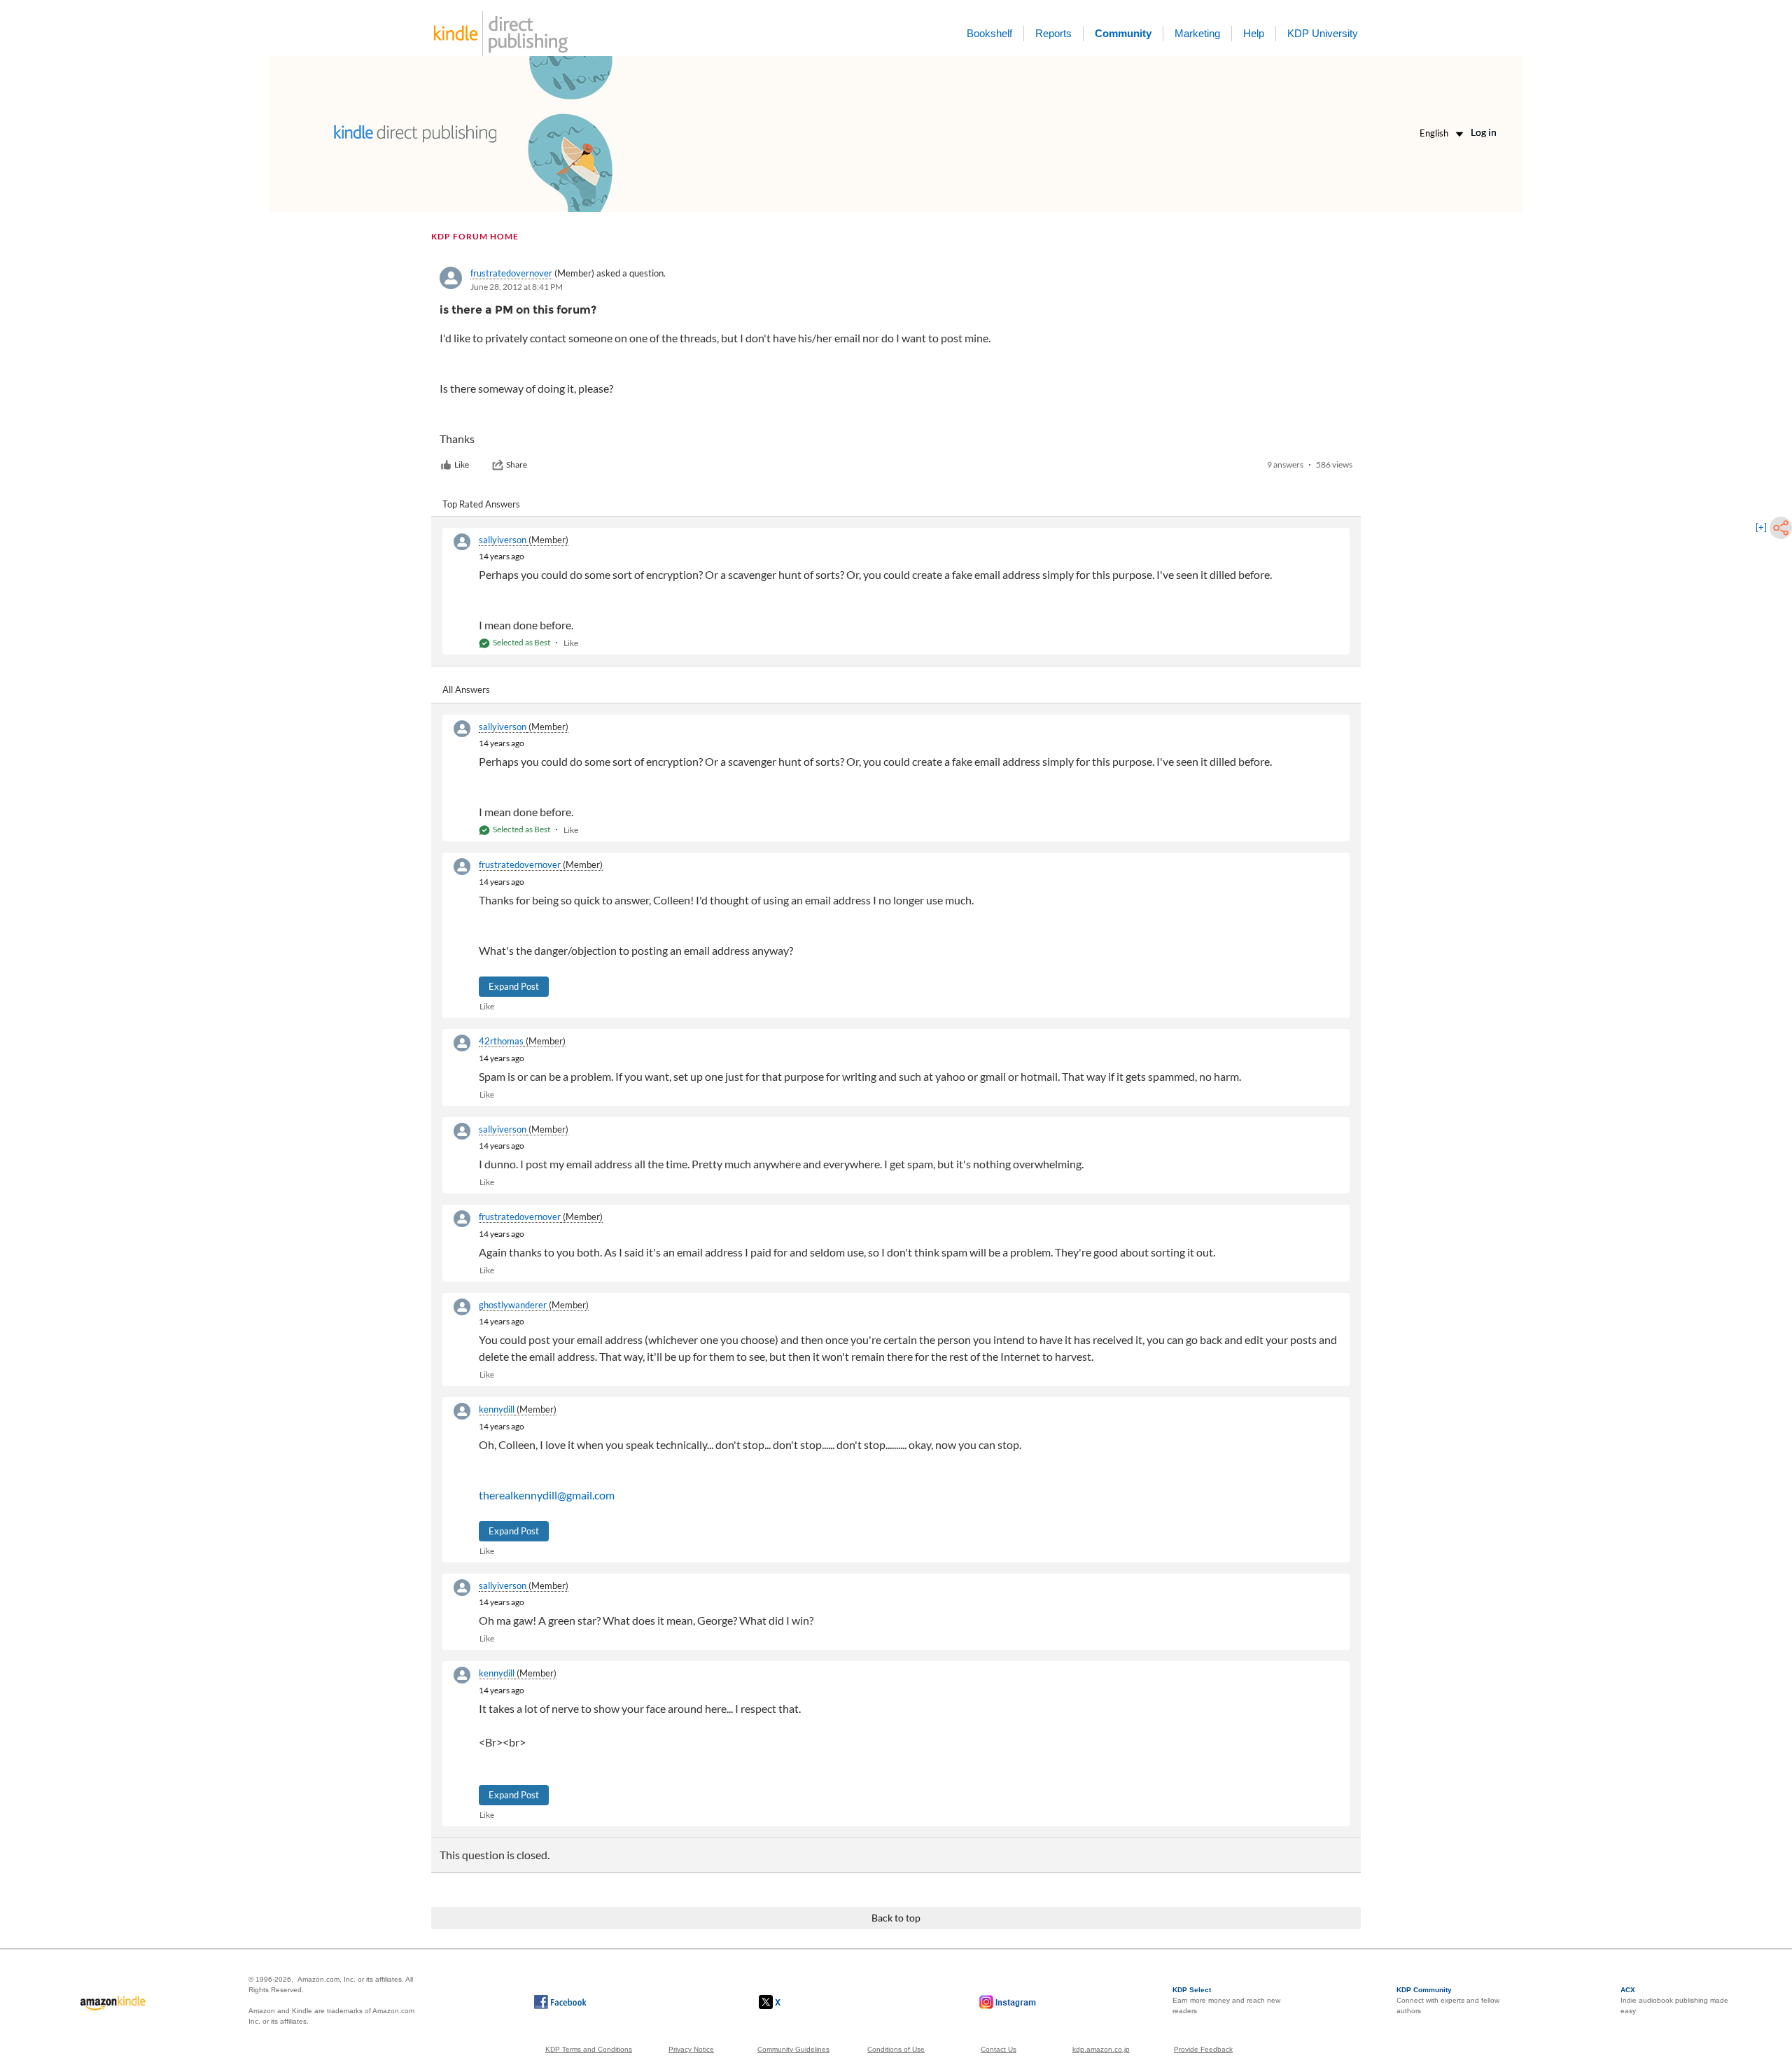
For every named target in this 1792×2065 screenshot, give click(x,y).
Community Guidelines (793, 2049)
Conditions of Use (896, 2049)
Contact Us (999, 2049)
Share (517, 464)
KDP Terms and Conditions (589, 2049)
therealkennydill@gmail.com (547, 1495)
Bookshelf (989, 33)
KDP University (1323, 33)
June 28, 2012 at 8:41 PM (517, 287)
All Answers (466, 689)
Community (1123, 33)
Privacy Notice (691, 2049)
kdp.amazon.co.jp (1101, 2049)
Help (1254, 33)
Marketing (1197, 33)
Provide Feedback (1203, 2049)
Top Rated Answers (481, 504)
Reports (1053, 33)
